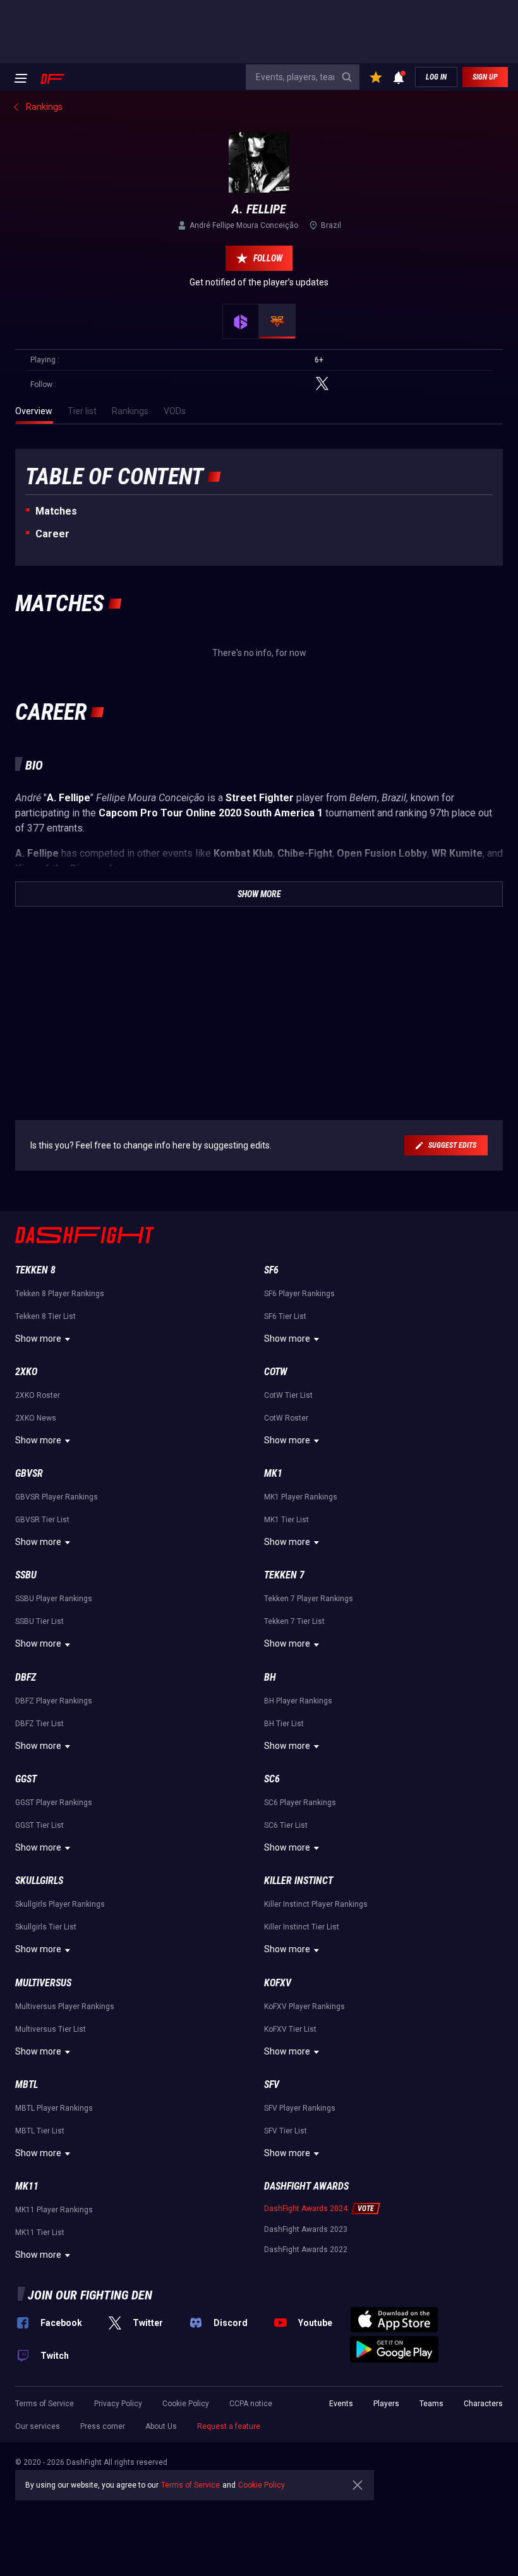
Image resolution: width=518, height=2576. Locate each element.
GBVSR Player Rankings (57, 1497)
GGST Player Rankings (54, 1803)
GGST (26, 1779)
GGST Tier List (39, 1825)
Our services (38, 2426)
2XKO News (36, 1418)
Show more (38, 1339)
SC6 (272, 1779)
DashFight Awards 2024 (306, 2209)
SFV (272, 2084)
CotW (276, 1372)
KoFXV (278, 1983)
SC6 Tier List (286, 1825)
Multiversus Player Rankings (65, 2007)
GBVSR (29, 1473)
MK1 (273, 1473)
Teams (431, 2404)
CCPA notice (251, 2404)
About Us (161, 2426)
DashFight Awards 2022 (306, 2250)
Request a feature (229, 2426)
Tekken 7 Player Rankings (309, 1599)
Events (341, 2404)
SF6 (271, 1270)
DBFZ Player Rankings (54, 1701)
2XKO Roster (38, 1395)
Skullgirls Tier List (46, 1927)
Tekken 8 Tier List (45, 1316)
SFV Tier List (286, 2131)
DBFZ (26, 1677)
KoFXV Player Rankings (304, 2007)
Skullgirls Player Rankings (60, 1904)
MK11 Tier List (40, 2233)
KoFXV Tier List (290, 2029)
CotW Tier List (288, 1395)
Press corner (103, 2426)
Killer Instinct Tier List (302, 1927)
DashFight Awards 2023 (306, 2229)
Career (52, 534)
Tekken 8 (35, 1270)
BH (270, 1677)
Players (386, 2404)
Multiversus (43, 1983)
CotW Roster (286, 1418)
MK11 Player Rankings (54, 2210)
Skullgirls (39, 1881)
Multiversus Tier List (51, 2029)
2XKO (26, 1372)
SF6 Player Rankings (299, 1294)
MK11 (27, 2186)
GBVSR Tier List (42, 1520)
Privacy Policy (118, 2404)
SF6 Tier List (285, 1316)
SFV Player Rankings (300, 2108)
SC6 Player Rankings (300, 1803)
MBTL (27, 2084)
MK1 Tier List (286, 1520)
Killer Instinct (298, 1881)
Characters (483, 2404)
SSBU (26, 1575)
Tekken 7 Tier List (294, 1621)
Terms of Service (45, 2404)
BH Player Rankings (298, 1701)
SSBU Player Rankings (54, 1599)
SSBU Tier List (39, 1621)
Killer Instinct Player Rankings (316, 1904)
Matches (56, 511)
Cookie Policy (186, 2404)
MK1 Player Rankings (301, 1497)
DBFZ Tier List (39, 1724)
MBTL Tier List (40, 2131)
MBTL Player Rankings (54, 2108)
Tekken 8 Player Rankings (60, 1294)
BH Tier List (284, 1724)
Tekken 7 (284, 1575)
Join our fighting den (90, 2295)
